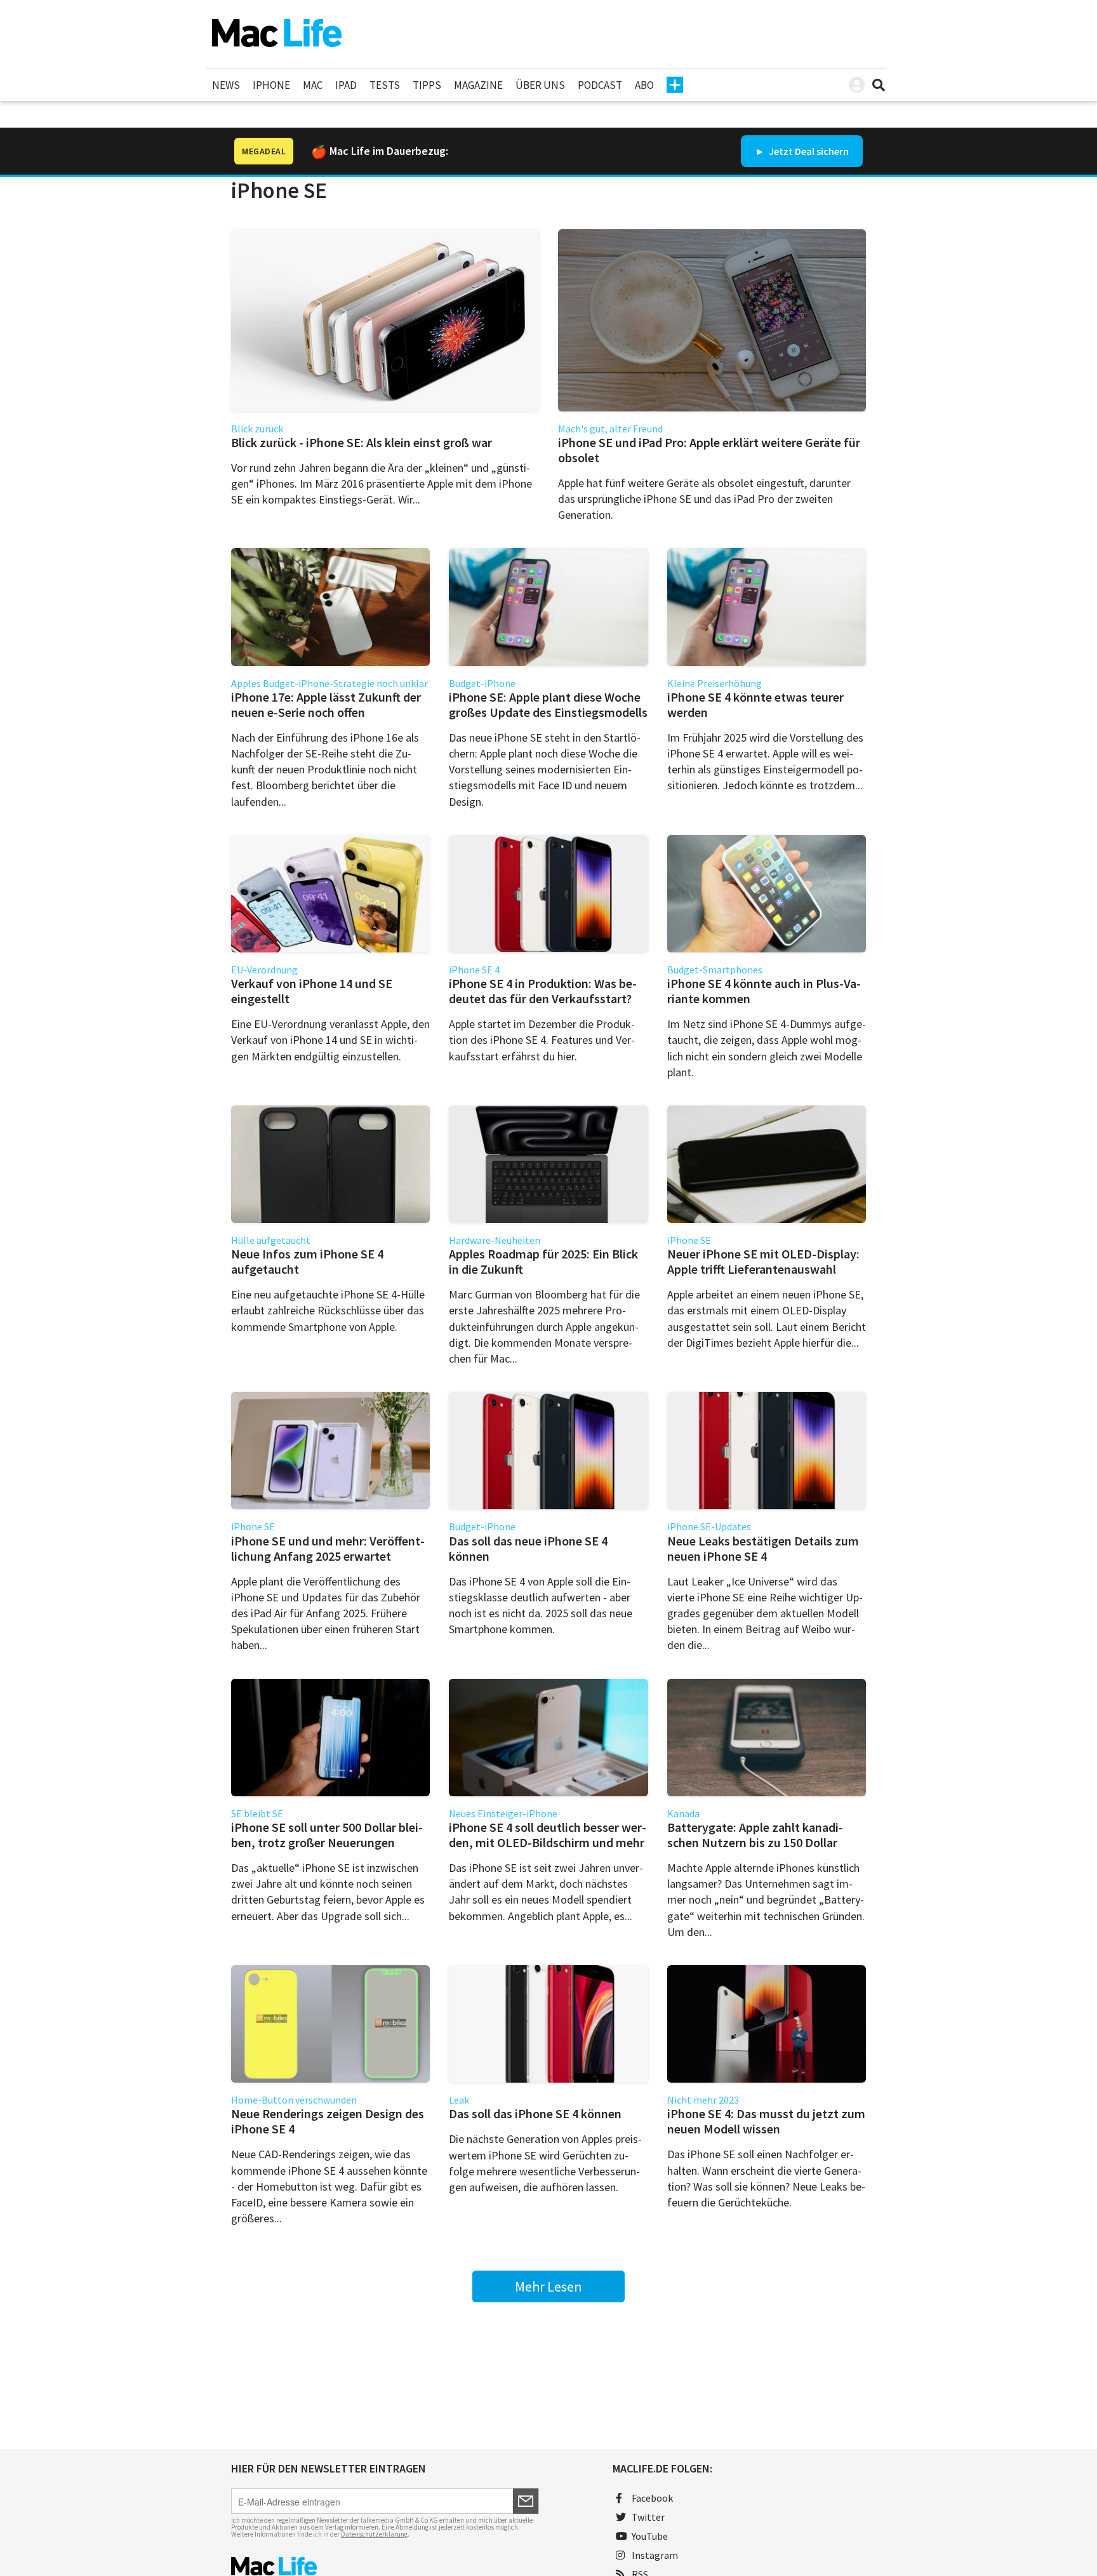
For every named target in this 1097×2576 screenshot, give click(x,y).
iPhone (271, 85)
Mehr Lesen (548, 2286)
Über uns (540, 85)
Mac (313, 85)
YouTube (650, 2536)
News (226, 85)
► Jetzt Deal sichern (802, 151)
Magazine (478, 85)
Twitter (648, 2517)
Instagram (655, 2555)
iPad (346, 85)
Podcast (600, 85)
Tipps (427, 85)
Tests (385, 85)
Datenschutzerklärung (374, 2534)
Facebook (652, 2498)
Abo (644, 85)
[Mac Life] (385, 2566)
